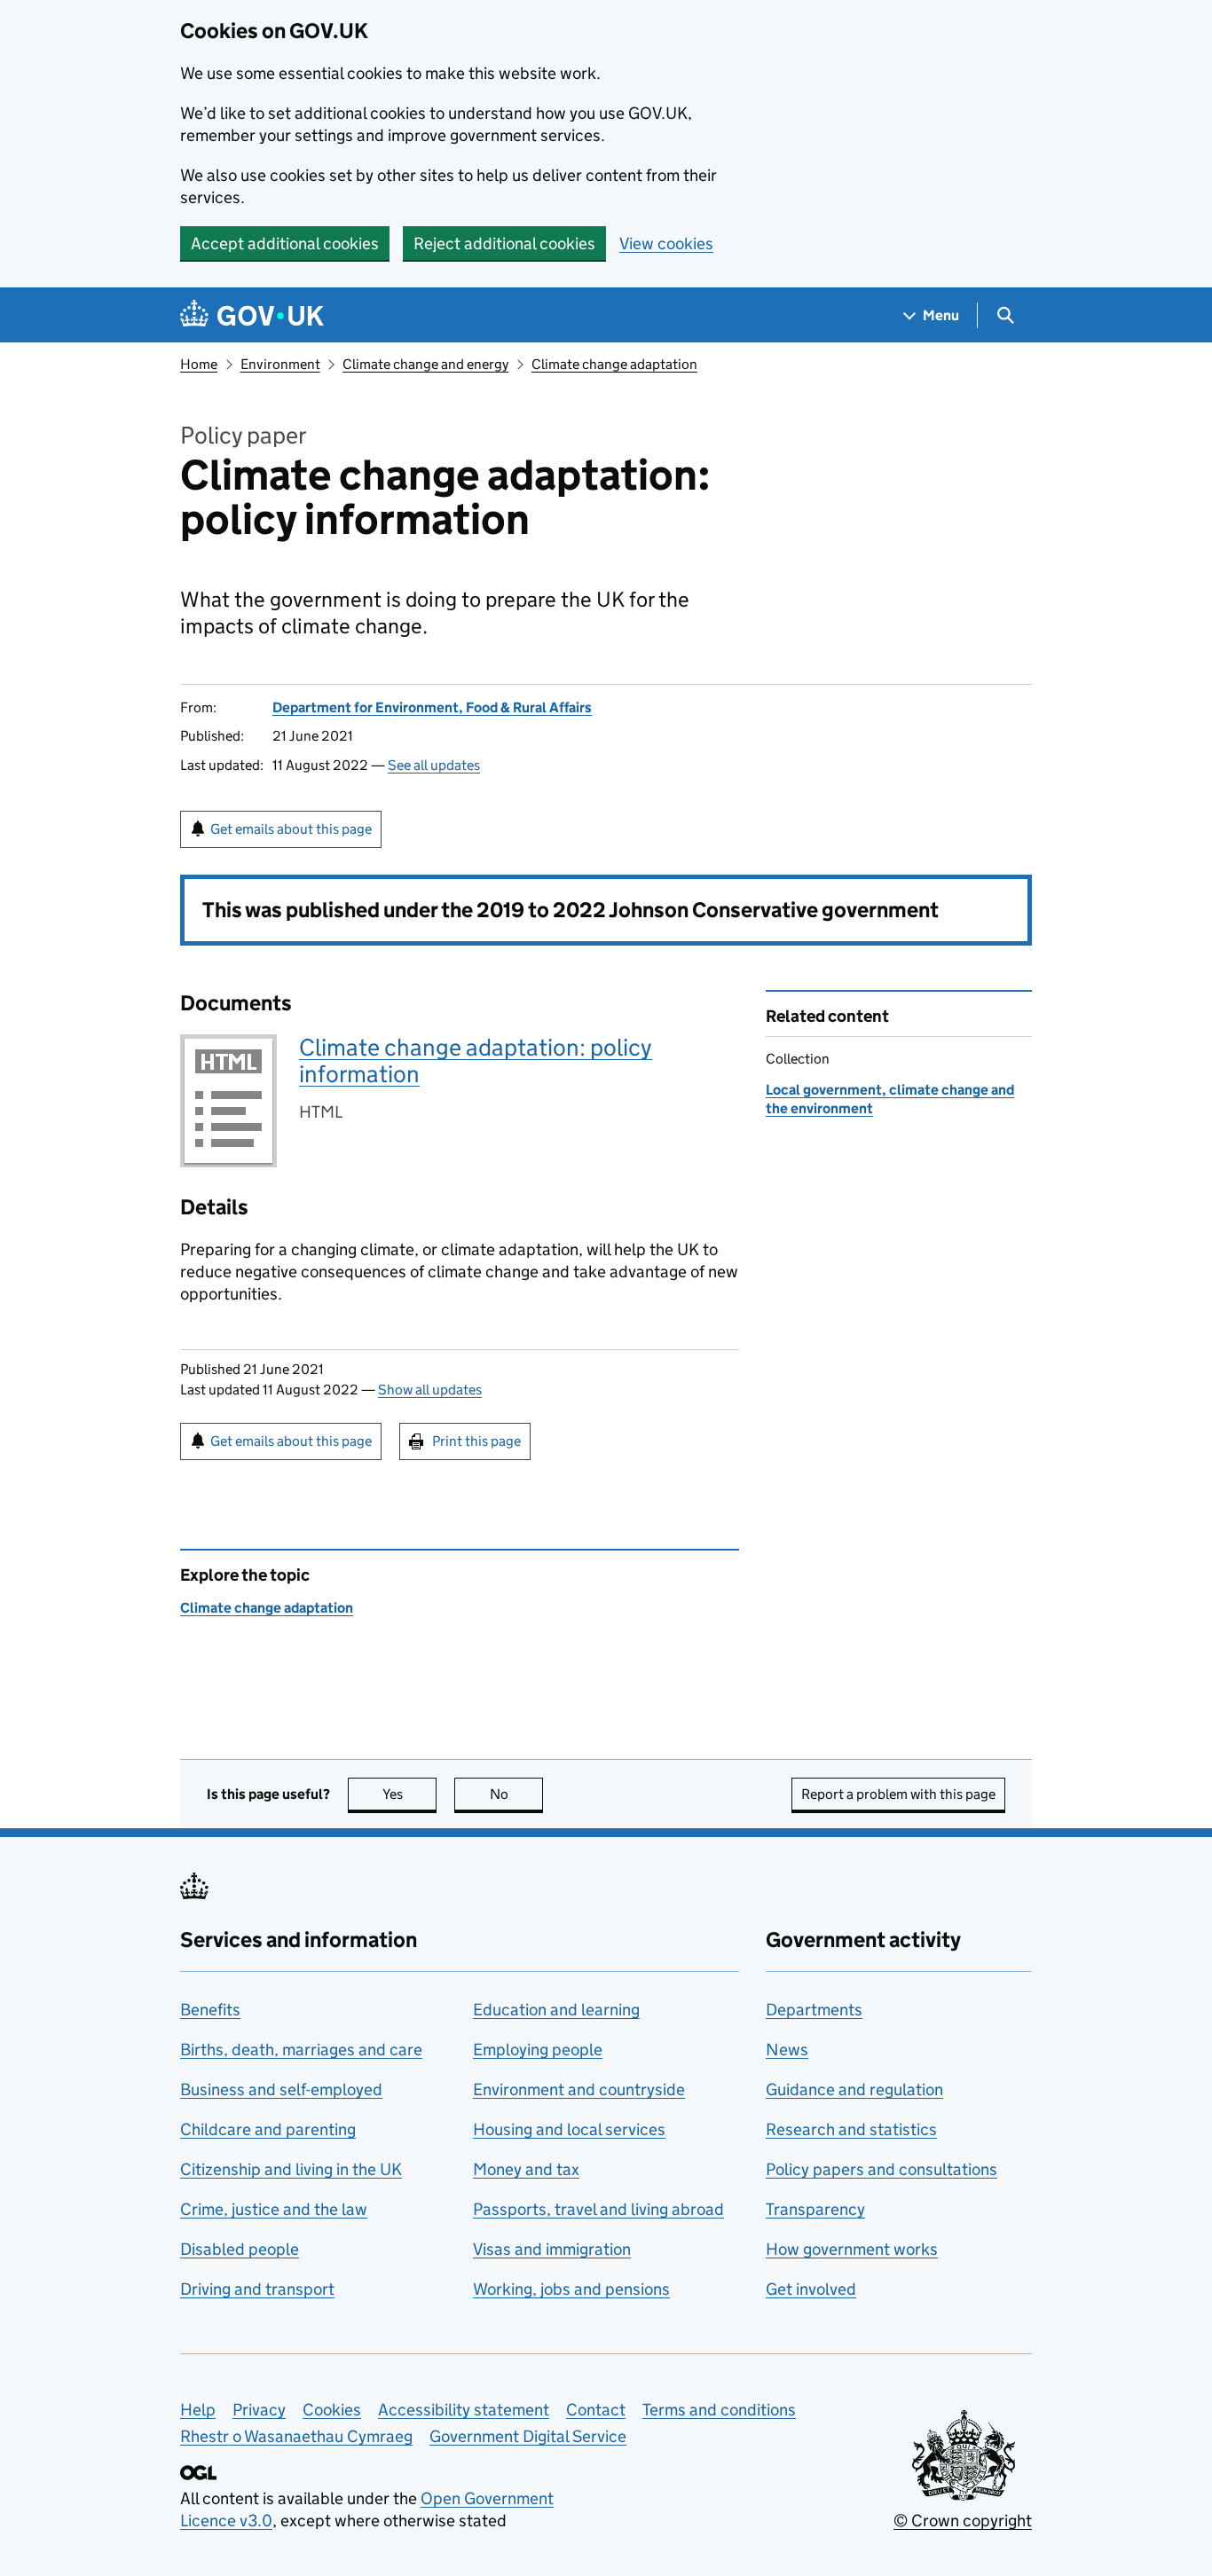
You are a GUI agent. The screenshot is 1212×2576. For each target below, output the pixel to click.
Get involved (811, 2289)
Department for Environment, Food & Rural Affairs (432, 707)
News (787, 2050)
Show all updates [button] (430, 1390)
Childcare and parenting (268, 2129)
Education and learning (556, 2010)
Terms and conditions (719, 2410)
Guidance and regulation (854, 2089)
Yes (409, 1794)
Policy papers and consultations (881, 2169)
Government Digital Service (528, 2436)
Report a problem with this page (898, 1794)
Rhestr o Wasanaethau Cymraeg (296, 2436)
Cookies (332, 2410)
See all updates (434, 765)
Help (198, 2410)
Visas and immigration (552, 2249)
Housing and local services (569, 2129)
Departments (814, 2010)
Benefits (210, 2010)
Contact (596, 2410)
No (516, 1794)
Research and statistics (851, 2129)
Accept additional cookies (285, 243)
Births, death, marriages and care (301, 2050)
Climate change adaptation (614, 364)
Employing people (538, 2050)
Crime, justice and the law (274, 2209)
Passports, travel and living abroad (598, 2209)
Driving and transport (257, 2289)
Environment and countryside (579, 2089)
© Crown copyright (963, 2521)
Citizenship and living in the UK (291, 2169)
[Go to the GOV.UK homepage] (252, 315)
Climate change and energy (425, 364)
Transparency (815, 2209)
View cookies (666, 243)
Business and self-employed (281, 2089)
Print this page (476, 1441)
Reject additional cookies (504, 243)
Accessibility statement (464, 2410)
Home (199, 364)
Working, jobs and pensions (571, 2289)
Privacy (259, 2410)
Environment (280, 364)
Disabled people (240, 2249)
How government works (852, 2249)
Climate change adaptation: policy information (476, 1060)
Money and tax (526, 2169)
